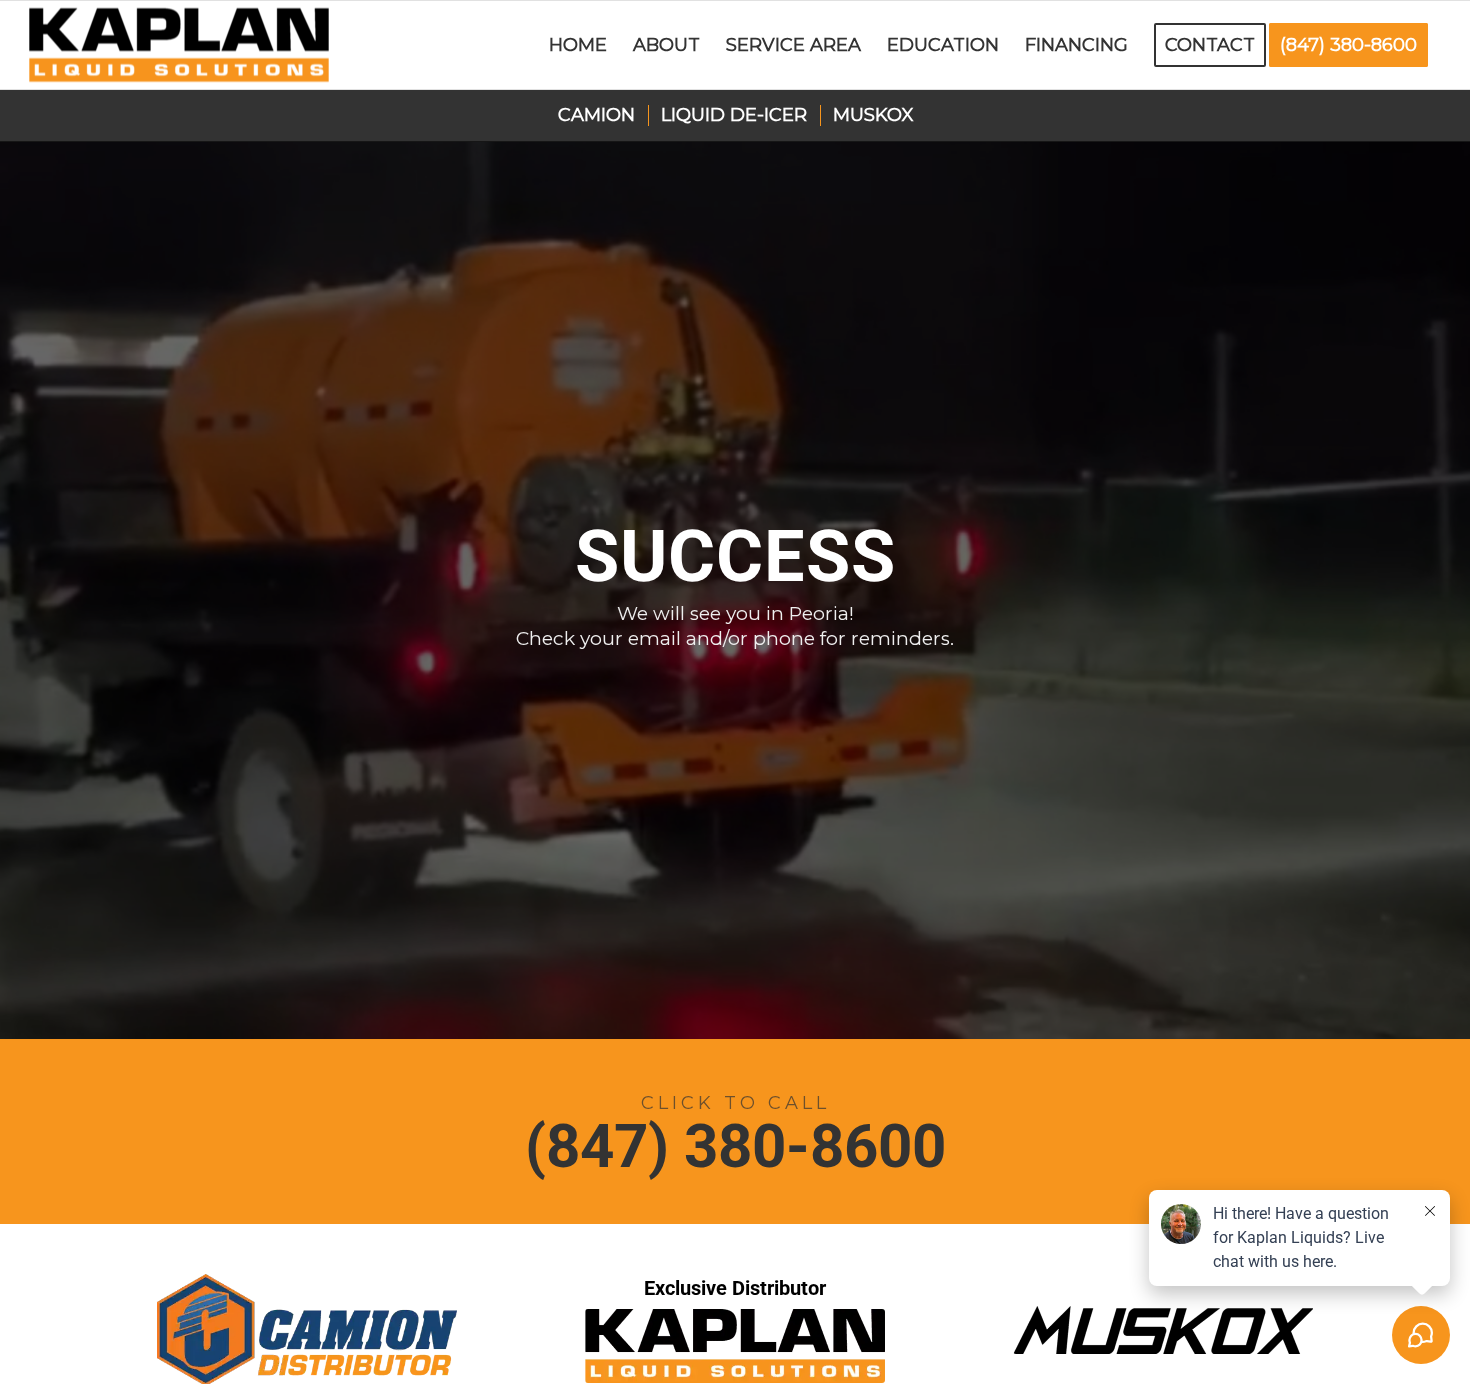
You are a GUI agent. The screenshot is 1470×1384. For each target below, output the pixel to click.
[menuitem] (578, 45)
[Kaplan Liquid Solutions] (179, 45)
